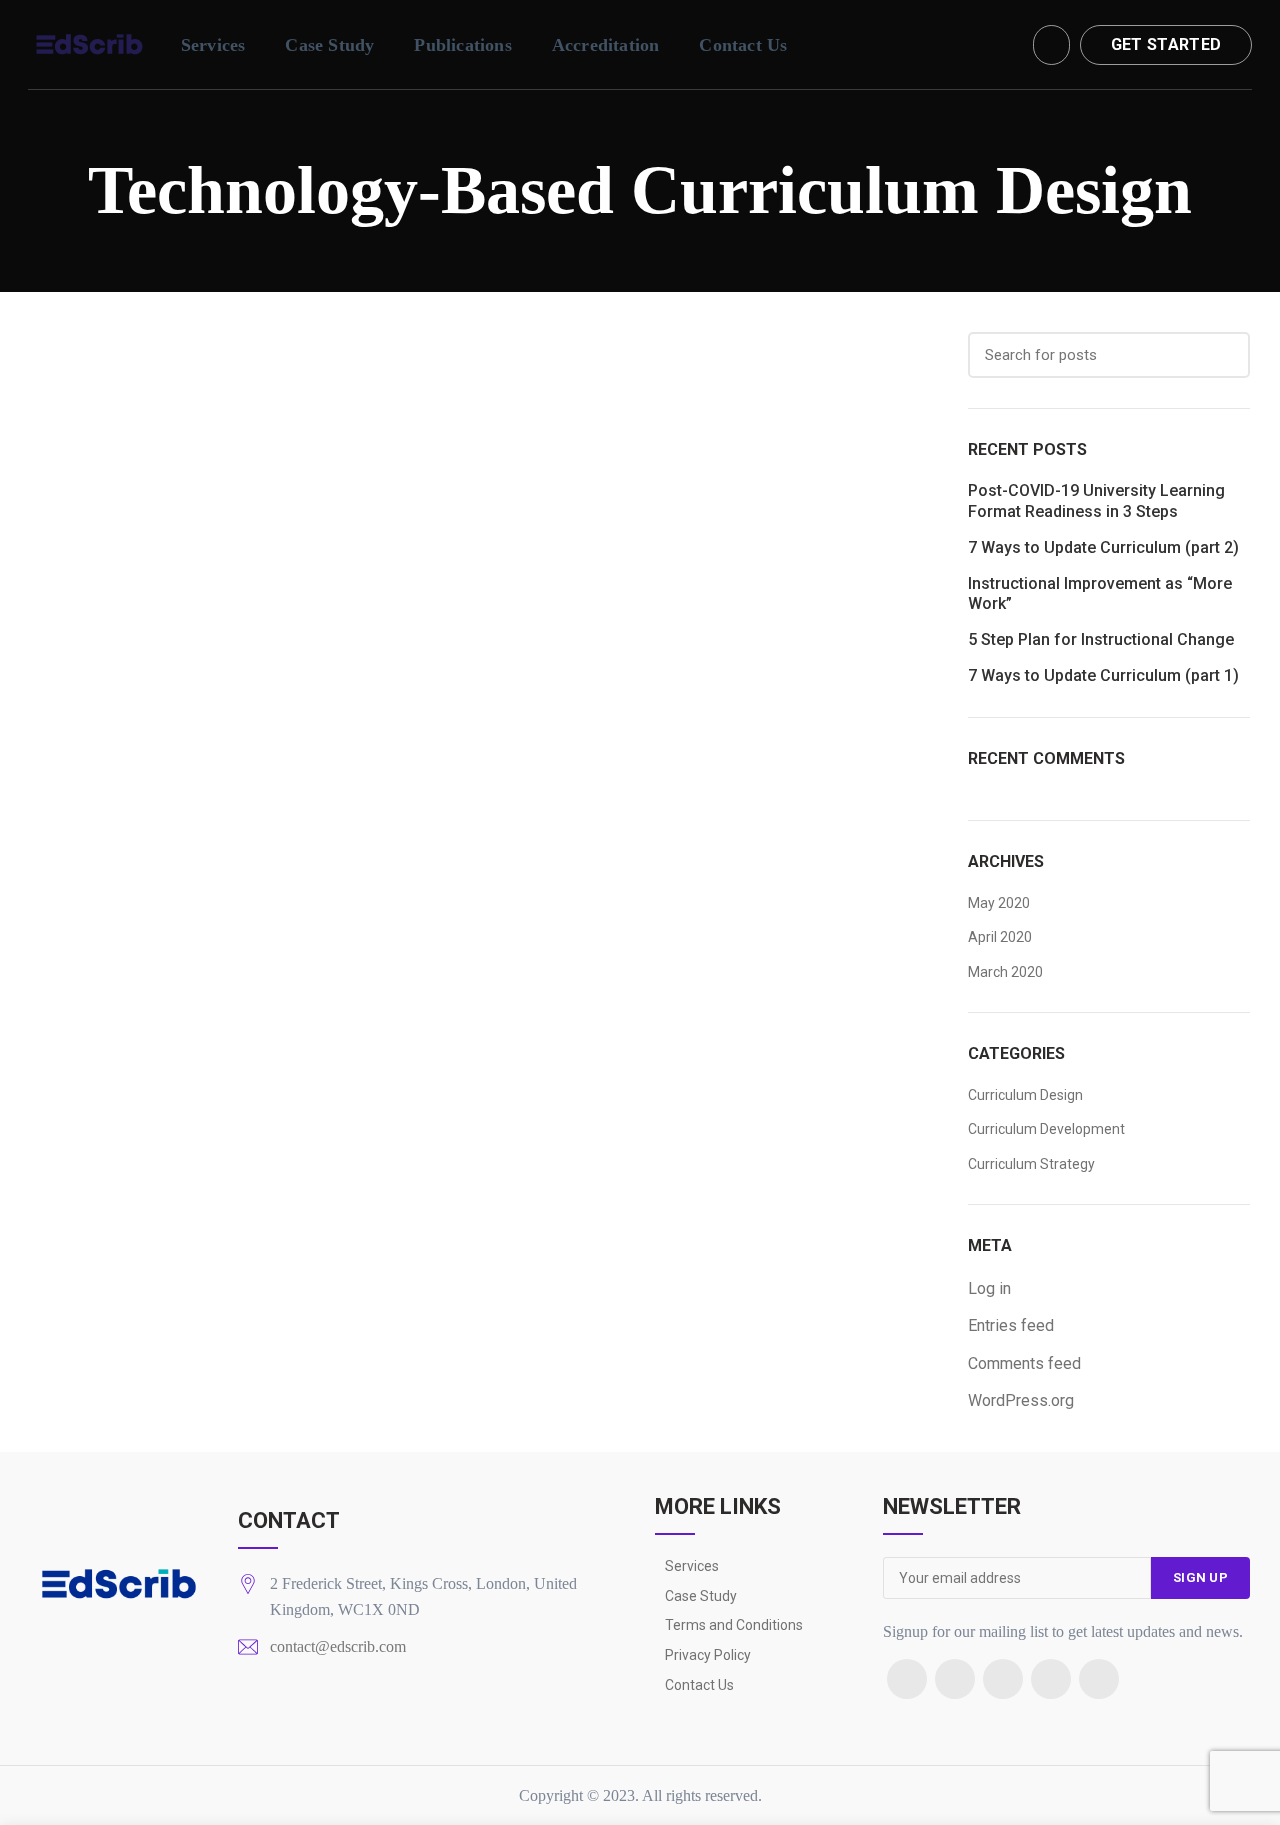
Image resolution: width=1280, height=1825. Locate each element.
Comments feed (1024, 1363)
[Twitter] (955, 1679)
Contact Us (699, 1685)
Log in (989, 1288)
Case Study (701, 1596)
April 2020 (1000, 937)
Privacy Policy (708, 1655)
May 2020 (999, 903)
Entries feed (1011, 1325)
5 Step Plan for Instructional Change (1101, 639)
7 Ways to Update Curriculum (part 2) (1103, 547)
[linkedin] (1099, 1679)
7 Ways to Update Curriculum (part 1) (1103, 675)
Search (1223, 355)
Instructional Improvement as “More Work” (1100, 594)
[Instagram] (1003, 1679)
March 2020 (1005, 972)
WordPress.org (1021, 1400)
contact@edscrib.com (338, 1646)
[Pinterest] (1051, 1679)
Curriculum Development (1046, 1129)
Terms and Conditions (734, 1625)
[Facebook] (907, 1679)
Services (692, 1566)
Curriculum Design (1025, 1095)
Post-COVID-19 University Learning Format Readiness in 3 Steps (1096, 501)
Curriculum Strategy (1031, 1164)
